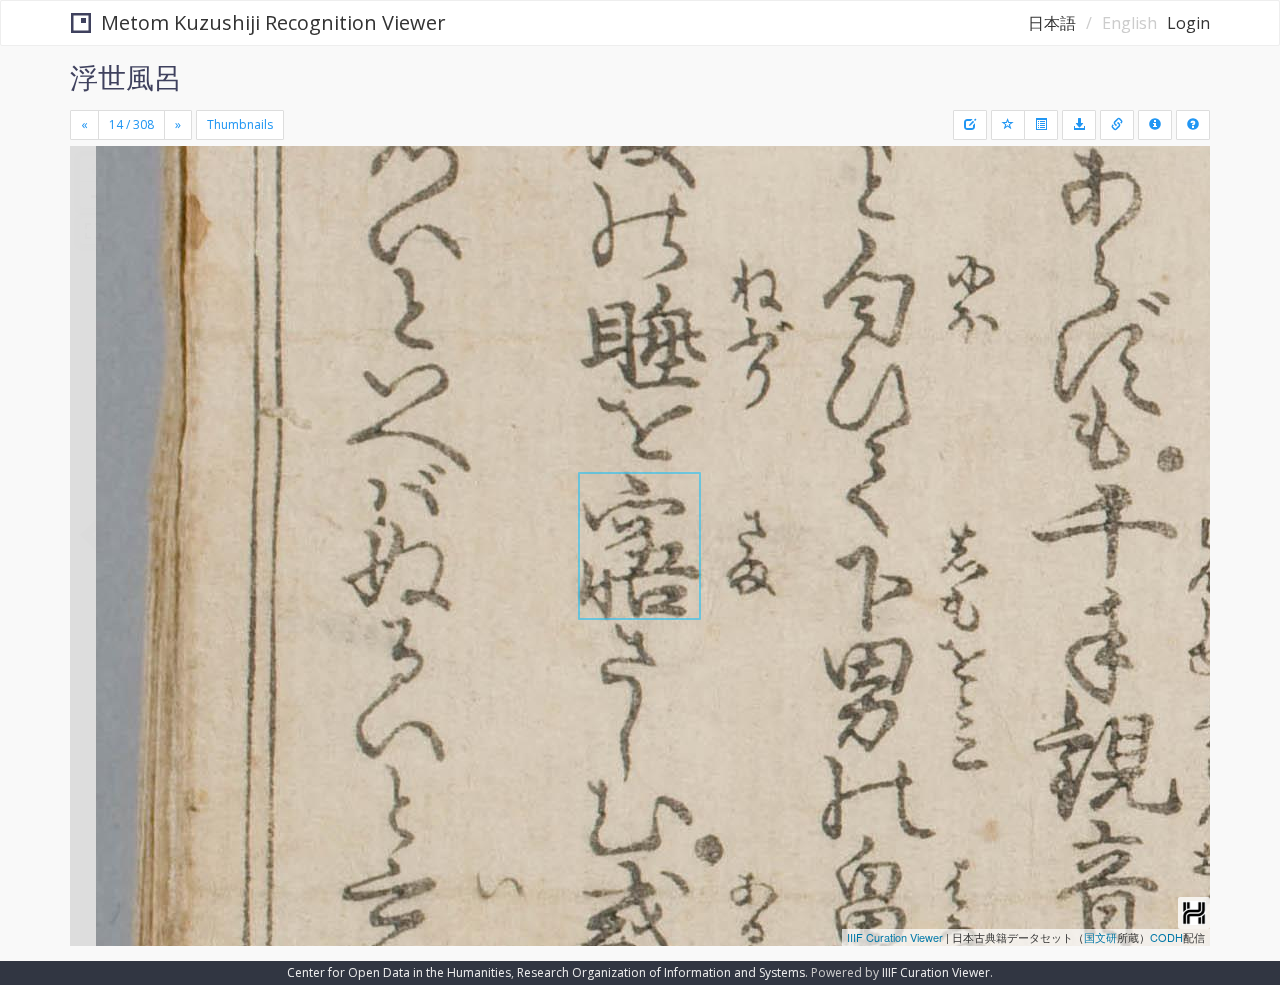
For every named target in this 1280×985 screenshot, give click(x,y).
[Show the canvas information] (1117, 125)
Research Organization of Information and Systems (661, 972)
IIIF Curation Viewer (895, 937)
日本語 (1052, 23)
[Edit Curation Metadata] (970, 125)
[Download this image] (1079, 125)
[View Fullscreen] (93, 231)
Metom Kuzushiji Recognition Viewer (273, 22)
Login (1188, 23)
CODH (1166, 937)
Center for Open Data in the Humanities (399, 972)
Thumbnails (240, 124)
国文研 (1100, 937)
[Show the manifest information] (1155, 125)
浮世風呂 (126, 77)
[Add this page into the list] (1008, 125)
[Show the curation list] (1041, 125)
